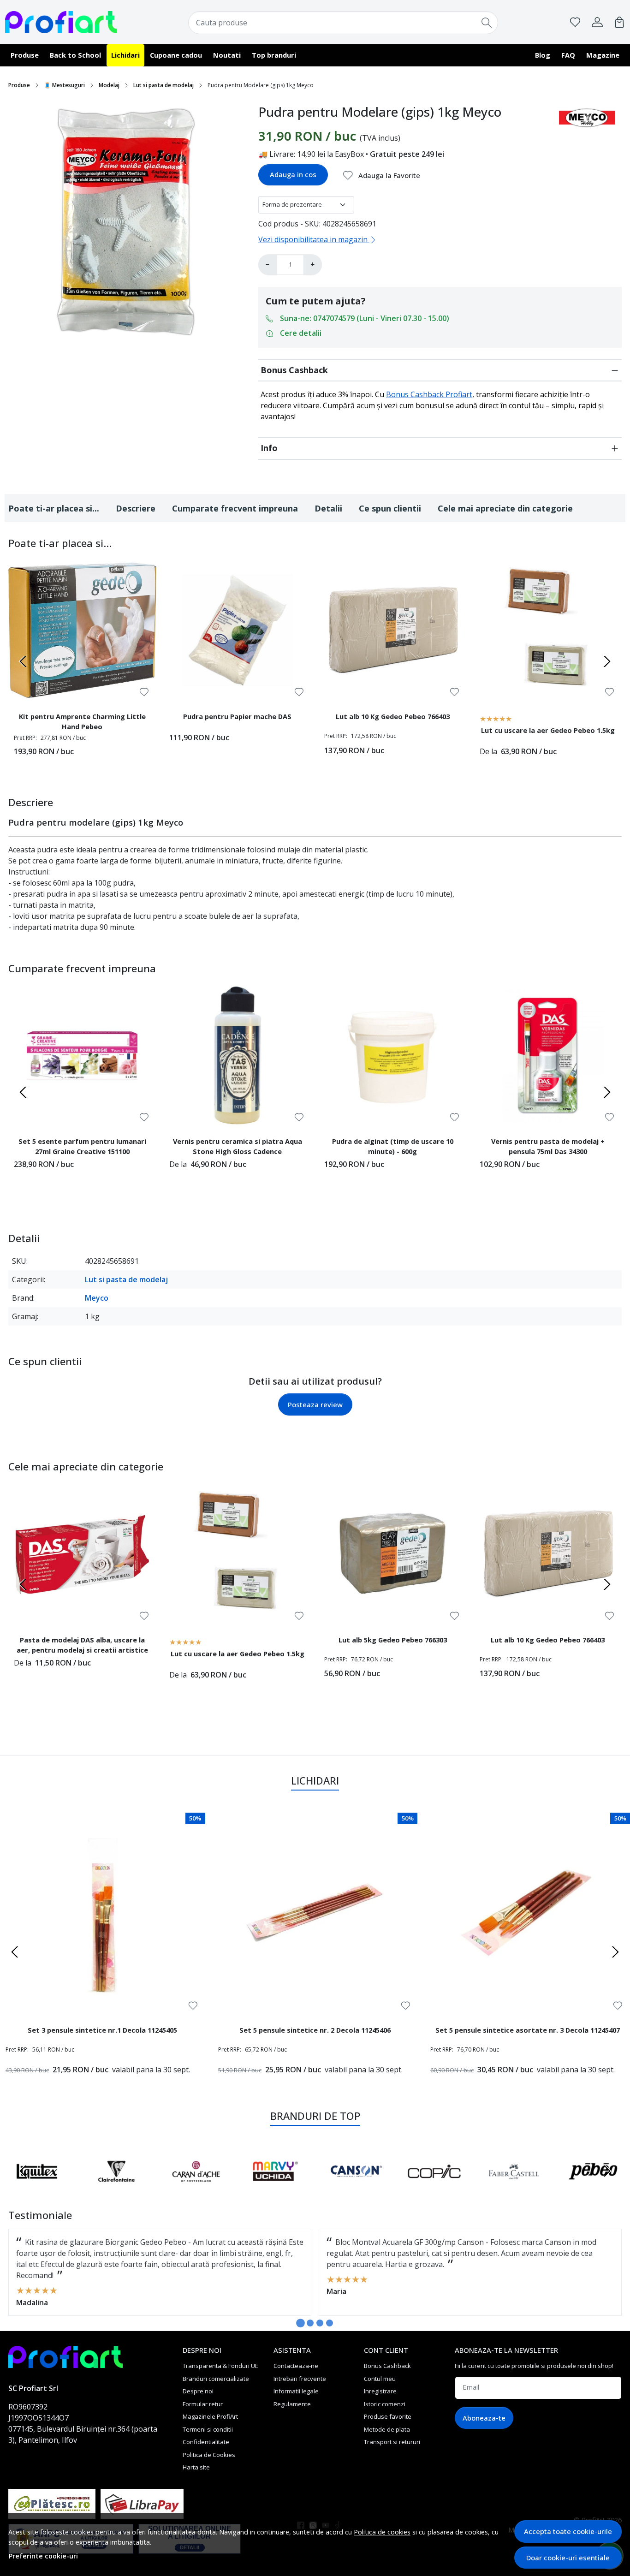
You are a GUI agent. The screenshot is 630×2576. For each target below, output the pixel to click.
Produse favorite (388, 2416)
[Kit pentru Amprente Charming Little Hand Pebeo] (82, 630)
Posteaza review (315, 1404)
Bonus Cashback (294, 370)
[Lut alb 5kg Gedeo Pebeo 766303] (393, 1554)
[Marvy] (275, 2189)
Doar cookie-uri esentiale (568, 2558)
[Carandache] (196, 2189)
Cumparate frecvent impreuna (235, 508)
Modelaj (109, 85)
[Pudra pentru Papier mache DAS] (238, 630)
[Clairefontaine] (116, 2189)
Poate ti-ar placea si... (54, 508)
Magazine (603, 55)
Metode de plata (387, 2429)
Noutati (227, 55)
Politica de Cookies (209, 2455)
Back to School (75, 55)
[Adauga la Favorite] (144, 692)
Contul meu (380, 2379)
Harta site (196, 2467)
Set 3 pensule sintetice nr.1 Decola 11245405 (102, 2030)
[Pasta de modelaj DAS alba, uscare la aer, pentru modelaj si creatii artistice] (82, 1554)
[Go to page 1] (300, 2323)
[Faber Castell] (514, 2189)
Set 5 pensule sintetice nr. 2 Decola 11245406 (315, 2030)
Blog (543, 55)
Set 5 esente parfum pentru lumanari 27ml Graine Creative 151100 (82, 1146)
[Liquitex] (37, 2189)
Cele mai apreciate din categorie (505, 508)
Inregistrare (380, 2391)
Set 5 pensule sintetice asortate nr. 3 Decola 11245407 (528, 2030)
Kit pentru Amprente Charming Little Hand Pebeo (82, 721)
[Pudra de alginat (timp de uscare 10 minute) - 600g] (393, 1056)
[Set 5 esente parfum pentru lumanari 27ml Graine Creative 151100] (82, 1056)
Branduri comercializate (216, 2379)
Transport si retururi (392, 2442)
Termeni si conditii (208, 2429)
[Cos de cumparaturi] (619, 22)
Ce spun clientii (390, 508)
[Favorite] (575, 22)
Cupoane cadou (176, 55)
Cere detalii (301, 333)
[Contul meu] (597, 22)
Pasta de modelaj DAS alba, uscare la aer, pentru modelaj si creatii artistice (82, 1645)
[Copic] (434, 2189)
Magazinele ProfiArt (210, 2416)
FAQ (568, 55)
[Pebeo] (593, 2189)
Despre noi (198, 2391)
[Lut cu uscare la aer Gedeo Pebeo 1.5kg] (548, 630)
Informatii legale (296, 2391)
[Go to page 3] (320, 2323)
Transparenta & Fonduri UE (220, 2366)
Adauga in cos (293, 174)
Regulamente (292, 2404)
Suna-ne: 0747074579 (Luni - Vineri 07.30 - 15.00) (365, 318)
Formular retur (203, 2404)
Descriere (136, 508)
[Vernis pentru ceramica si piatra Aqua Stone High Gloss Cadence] (238, 1056)
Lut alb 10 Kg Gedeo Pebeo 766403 (393, 716)
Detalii (328, 508)
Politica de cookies (382, 2532)
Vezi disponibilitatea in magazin (314, 239)
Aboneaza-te (484, 2418)
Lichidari (125, 55)
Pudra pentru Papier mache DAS (237, 716)
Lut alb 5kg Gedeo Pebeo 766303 (393, 1640)
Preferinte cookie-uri (43, 2556)
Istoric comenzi (385, 2404)
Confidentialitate (206, 2442)
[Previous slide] (23, 661)
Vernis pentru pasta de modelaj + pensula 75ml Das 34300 (548, 1146)
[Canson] (355, 2189)
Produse (25, 55)
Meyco (97, 1298)
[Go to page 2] (310, 2323)
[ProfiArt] (61, 22)
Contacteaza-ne (296, 2366)
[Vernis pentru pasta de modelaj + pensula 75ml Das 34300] (548, 1056)
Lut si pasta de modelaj (163, 85)
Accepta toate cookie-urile (568, 2531)
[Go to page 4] (330, 2323)
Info (269, 448)
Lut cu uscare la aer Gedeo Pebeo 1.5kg (548, 730)
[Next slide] (607, 661)
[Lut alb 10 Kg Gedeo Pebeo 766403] (393, 630)
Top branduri (274, 55)
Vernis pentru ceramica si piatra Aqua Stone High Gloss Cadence (238, 1146)
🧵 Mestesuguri (64, 85)
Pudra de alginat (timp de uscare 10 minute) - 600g (393, 1146)
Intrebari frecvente (300, 2379)
